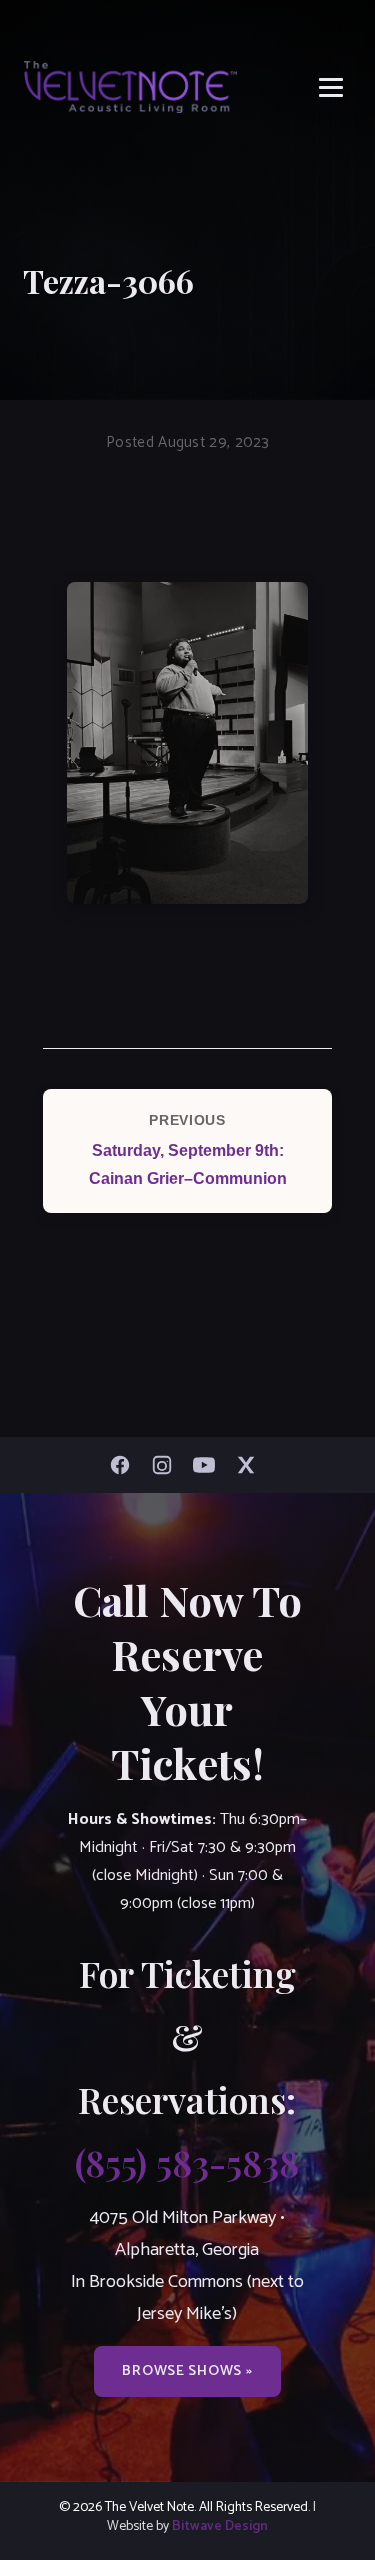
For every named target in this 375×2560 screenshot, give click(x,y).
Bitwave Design (220, 2526)
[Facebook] (125, 1465)
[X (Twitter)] (251, 1465)
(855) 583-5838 (187, 2162)
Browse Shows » (187, 2371)
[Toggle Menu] (331, 87)
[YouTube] (209, 1465)
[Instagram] (167, 1465)
